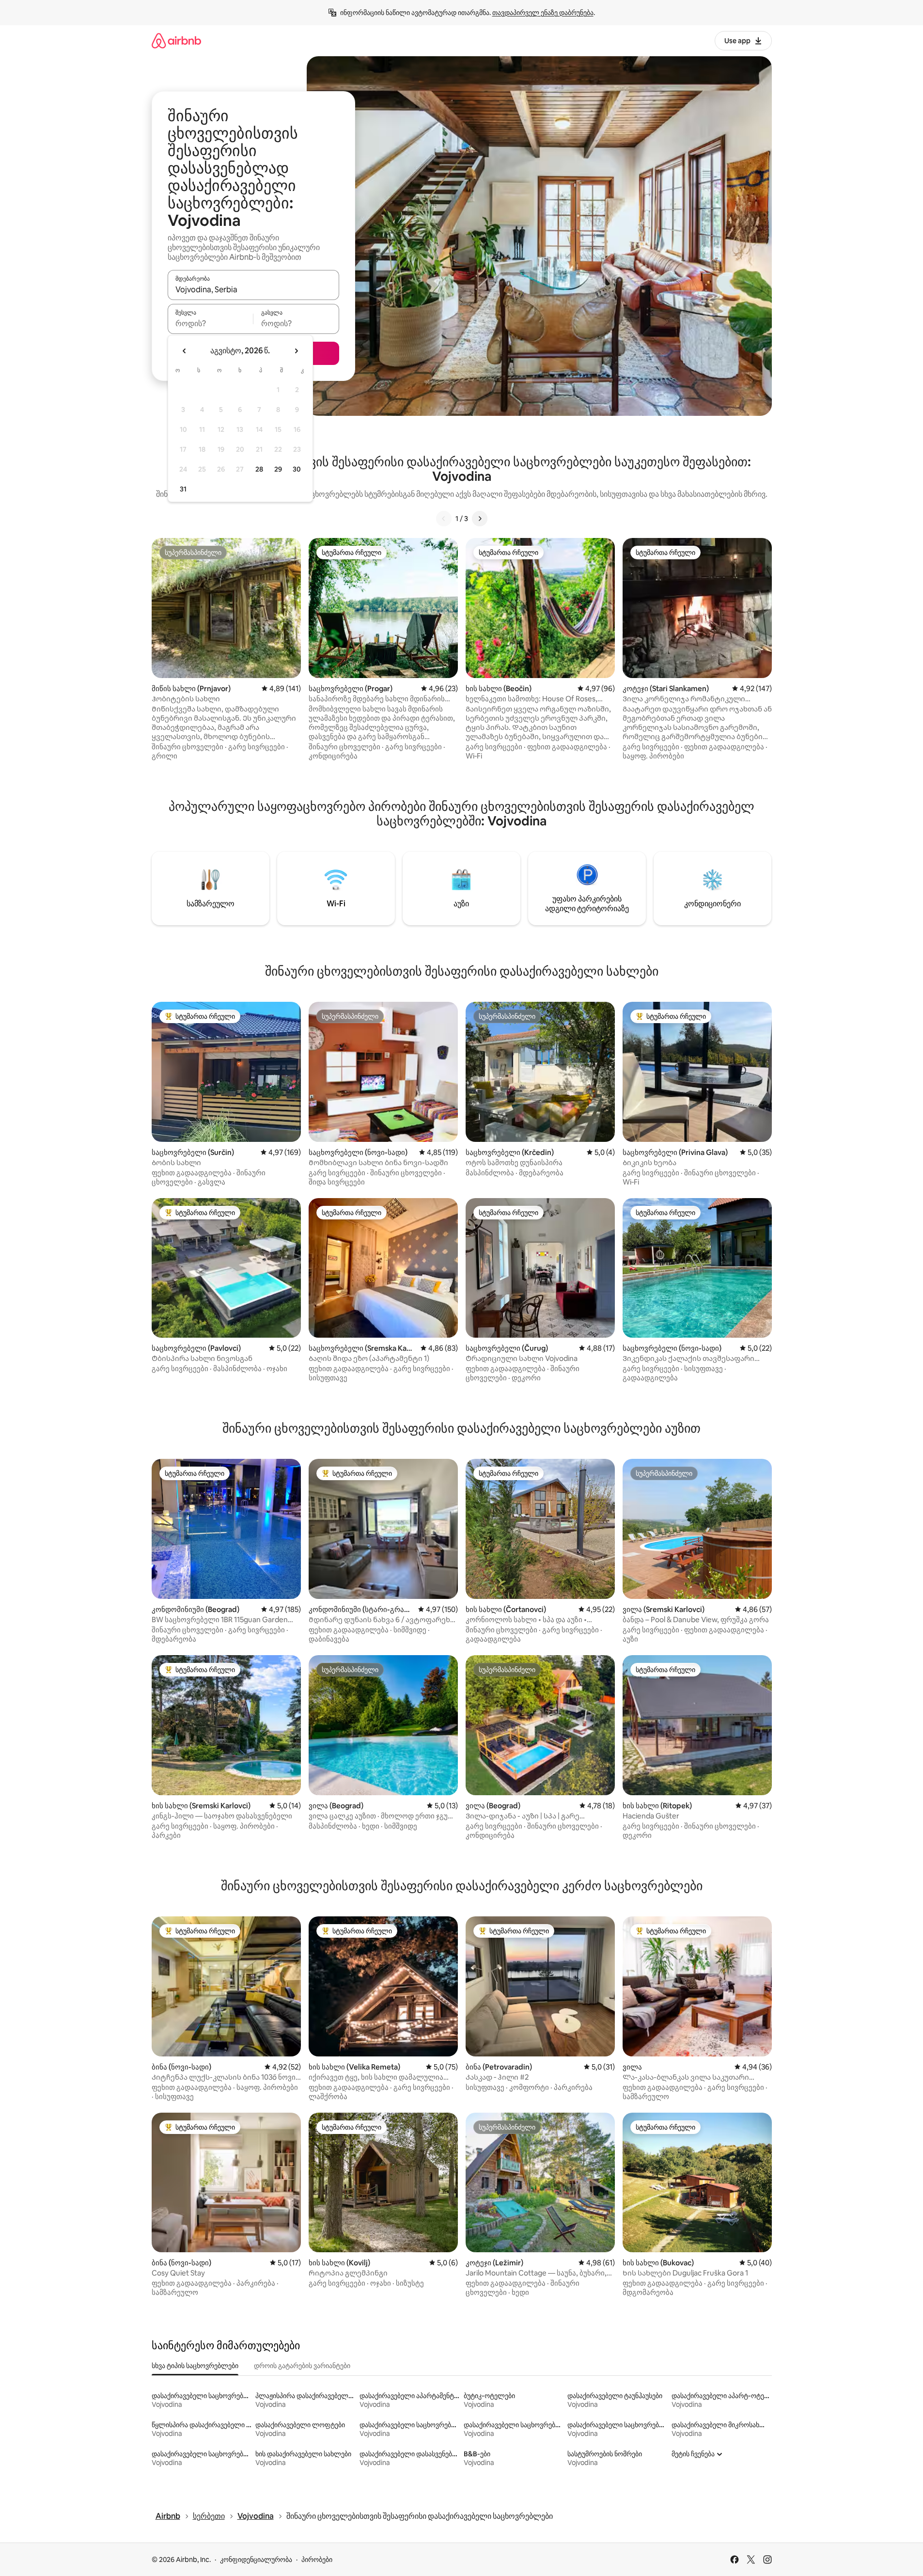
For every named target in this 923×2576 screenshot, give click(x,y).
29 (278, 469)
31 (183, 489)
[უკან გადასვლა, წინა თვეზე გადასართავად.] (185, 351)
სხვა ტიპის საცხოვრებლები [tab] (195, 2366)
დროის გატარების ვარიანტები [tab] (302, 2366)
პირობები (317, 2560)
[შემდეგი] (480, 519)
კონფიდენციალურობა (256, 2560)
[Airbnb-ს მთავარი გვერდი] (176, 40)
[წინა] (444, 519)
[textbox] (211, 323)
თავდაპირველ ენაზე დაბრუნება (543, 13)
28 (259, 469)
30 (297, 469)
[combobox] (253, 289)
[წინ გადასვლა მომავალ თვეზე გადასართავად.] (296, 351)
